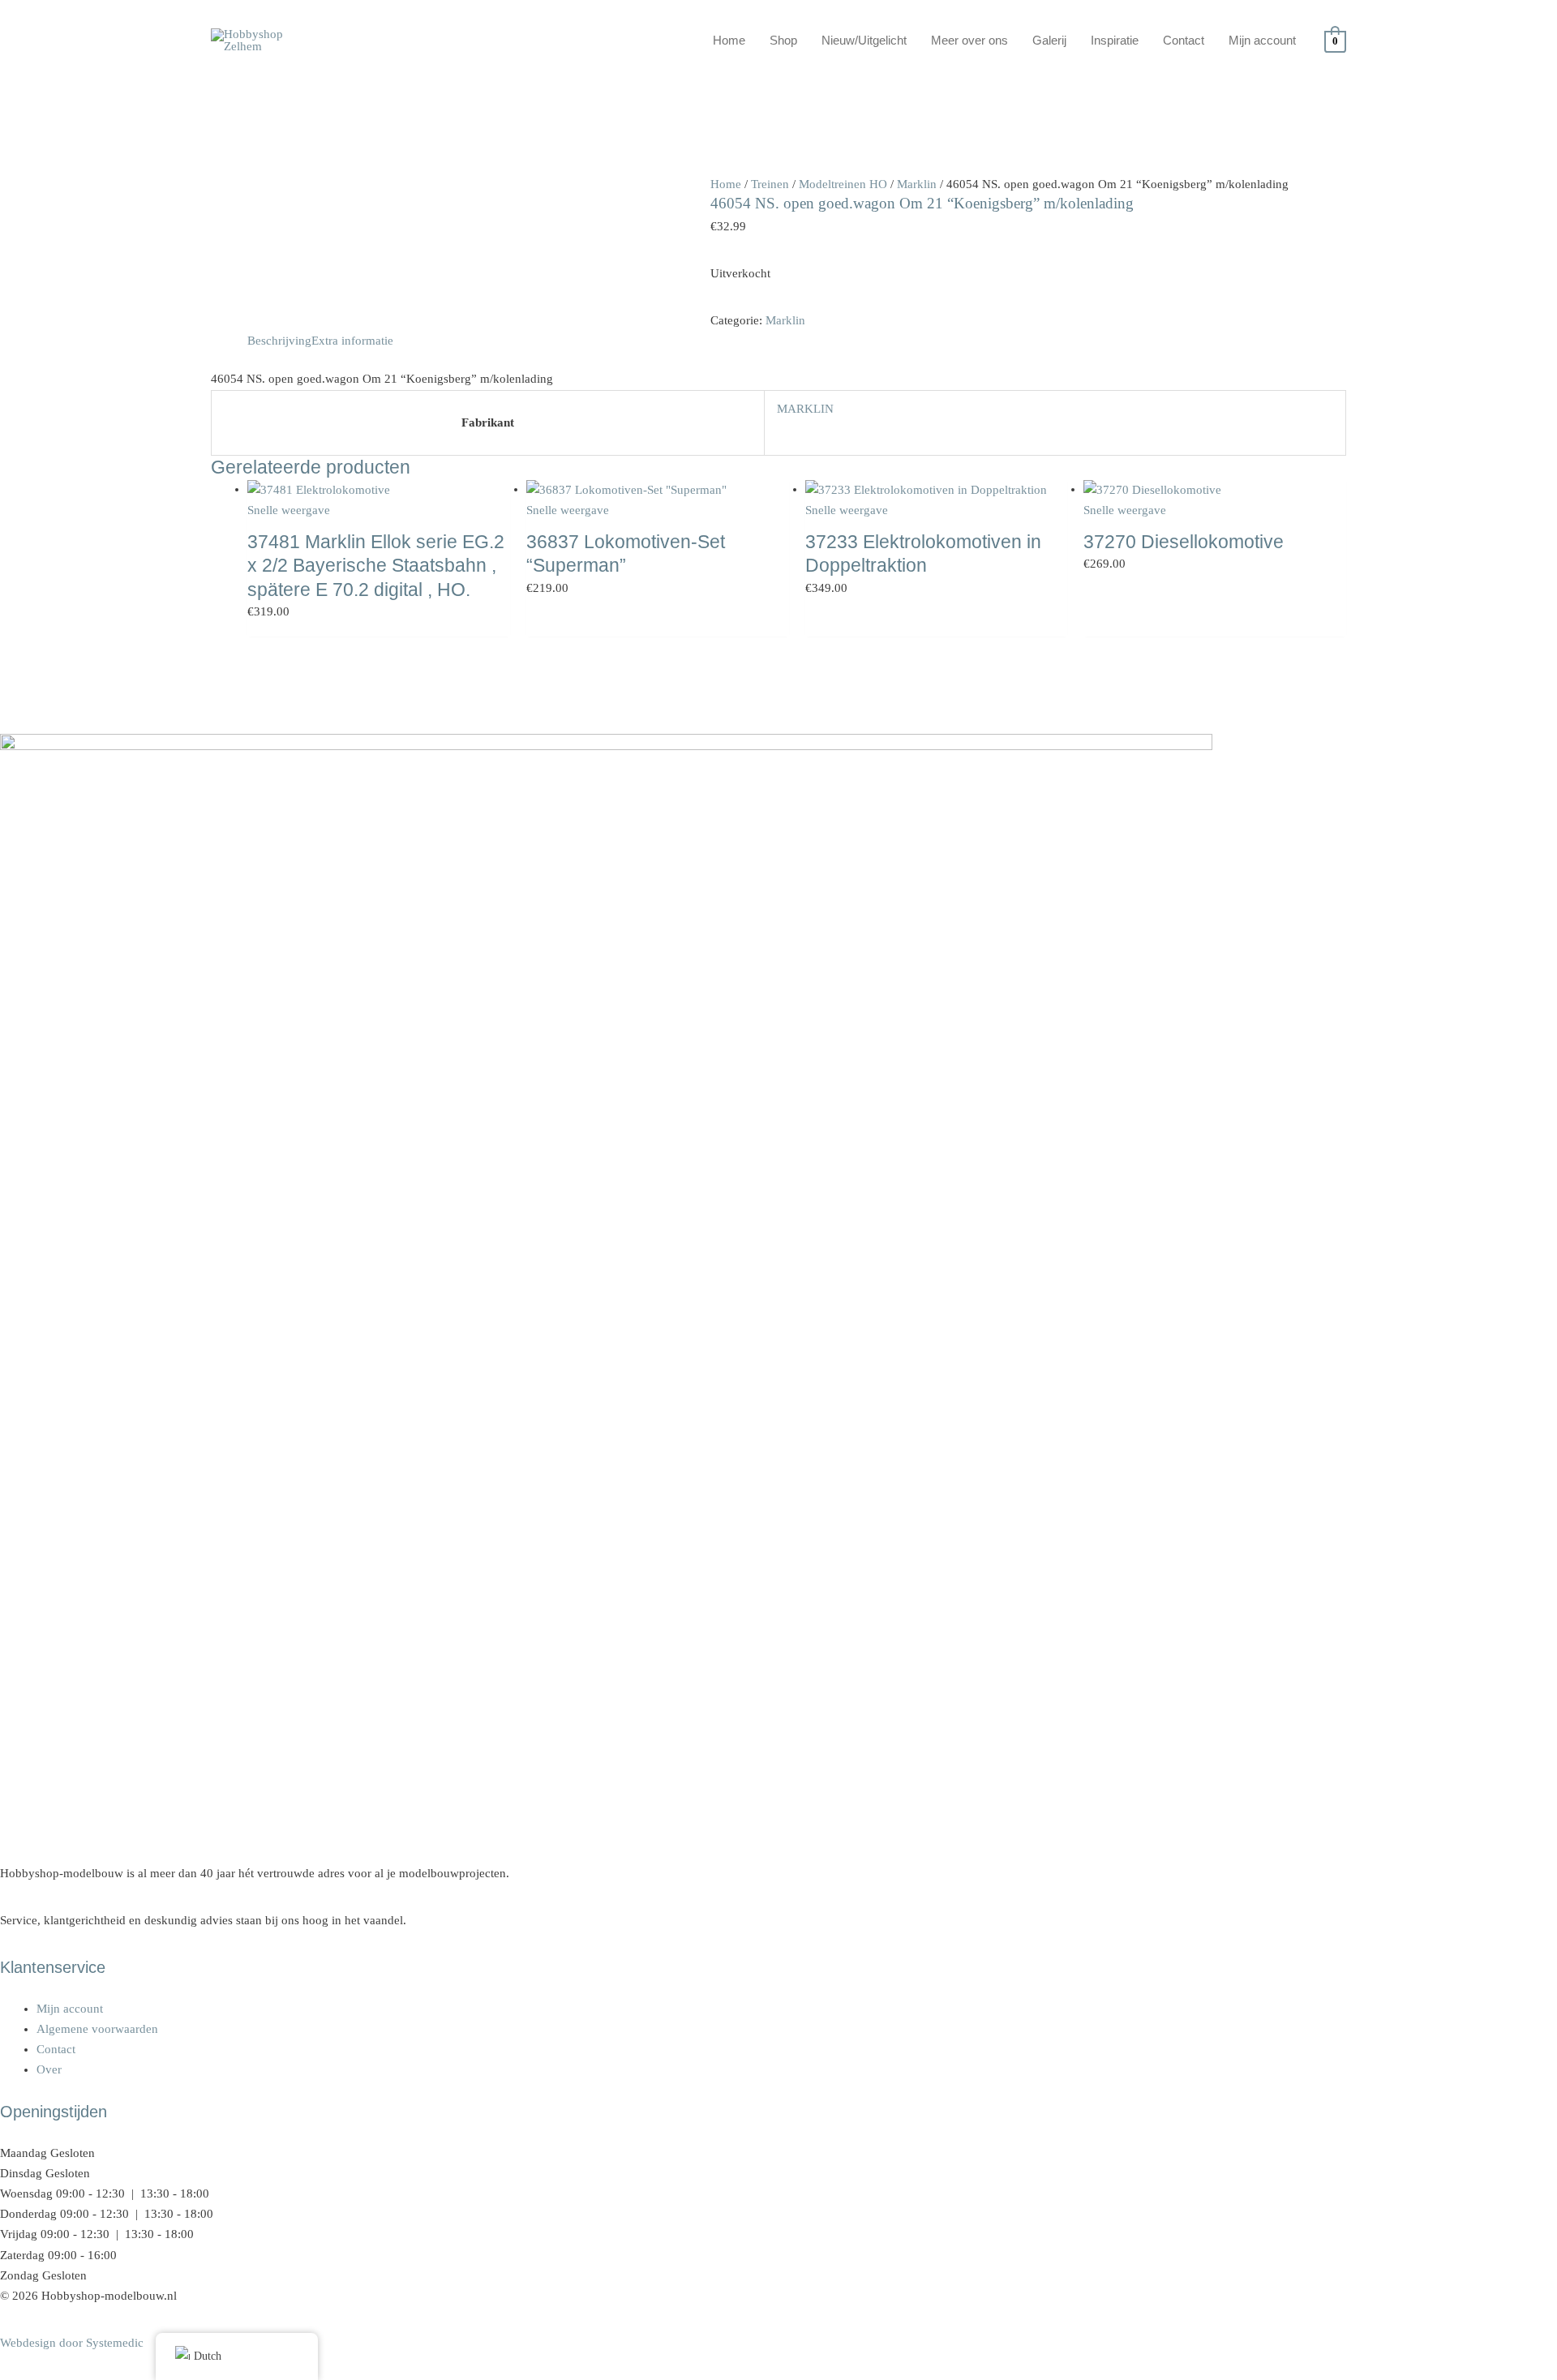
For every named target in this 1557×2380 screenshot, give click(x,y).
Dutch (208, 2356)
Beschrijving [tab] (279, 341)
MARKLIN (805, 409)
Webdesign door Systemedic (72, 2343)
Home (729, 40)
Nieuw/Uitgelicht (864, 40)
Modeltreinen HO (843, 184)
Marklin (917, 184)
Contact (1184, 40)
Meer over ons (969, 40)
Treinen (770, 184)
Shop (783, 40)
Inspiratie (1115, 40)
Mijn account (1262, 40)
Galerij (1049, 40)
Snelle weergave (289, 510)
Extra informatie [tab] (352, 341)
